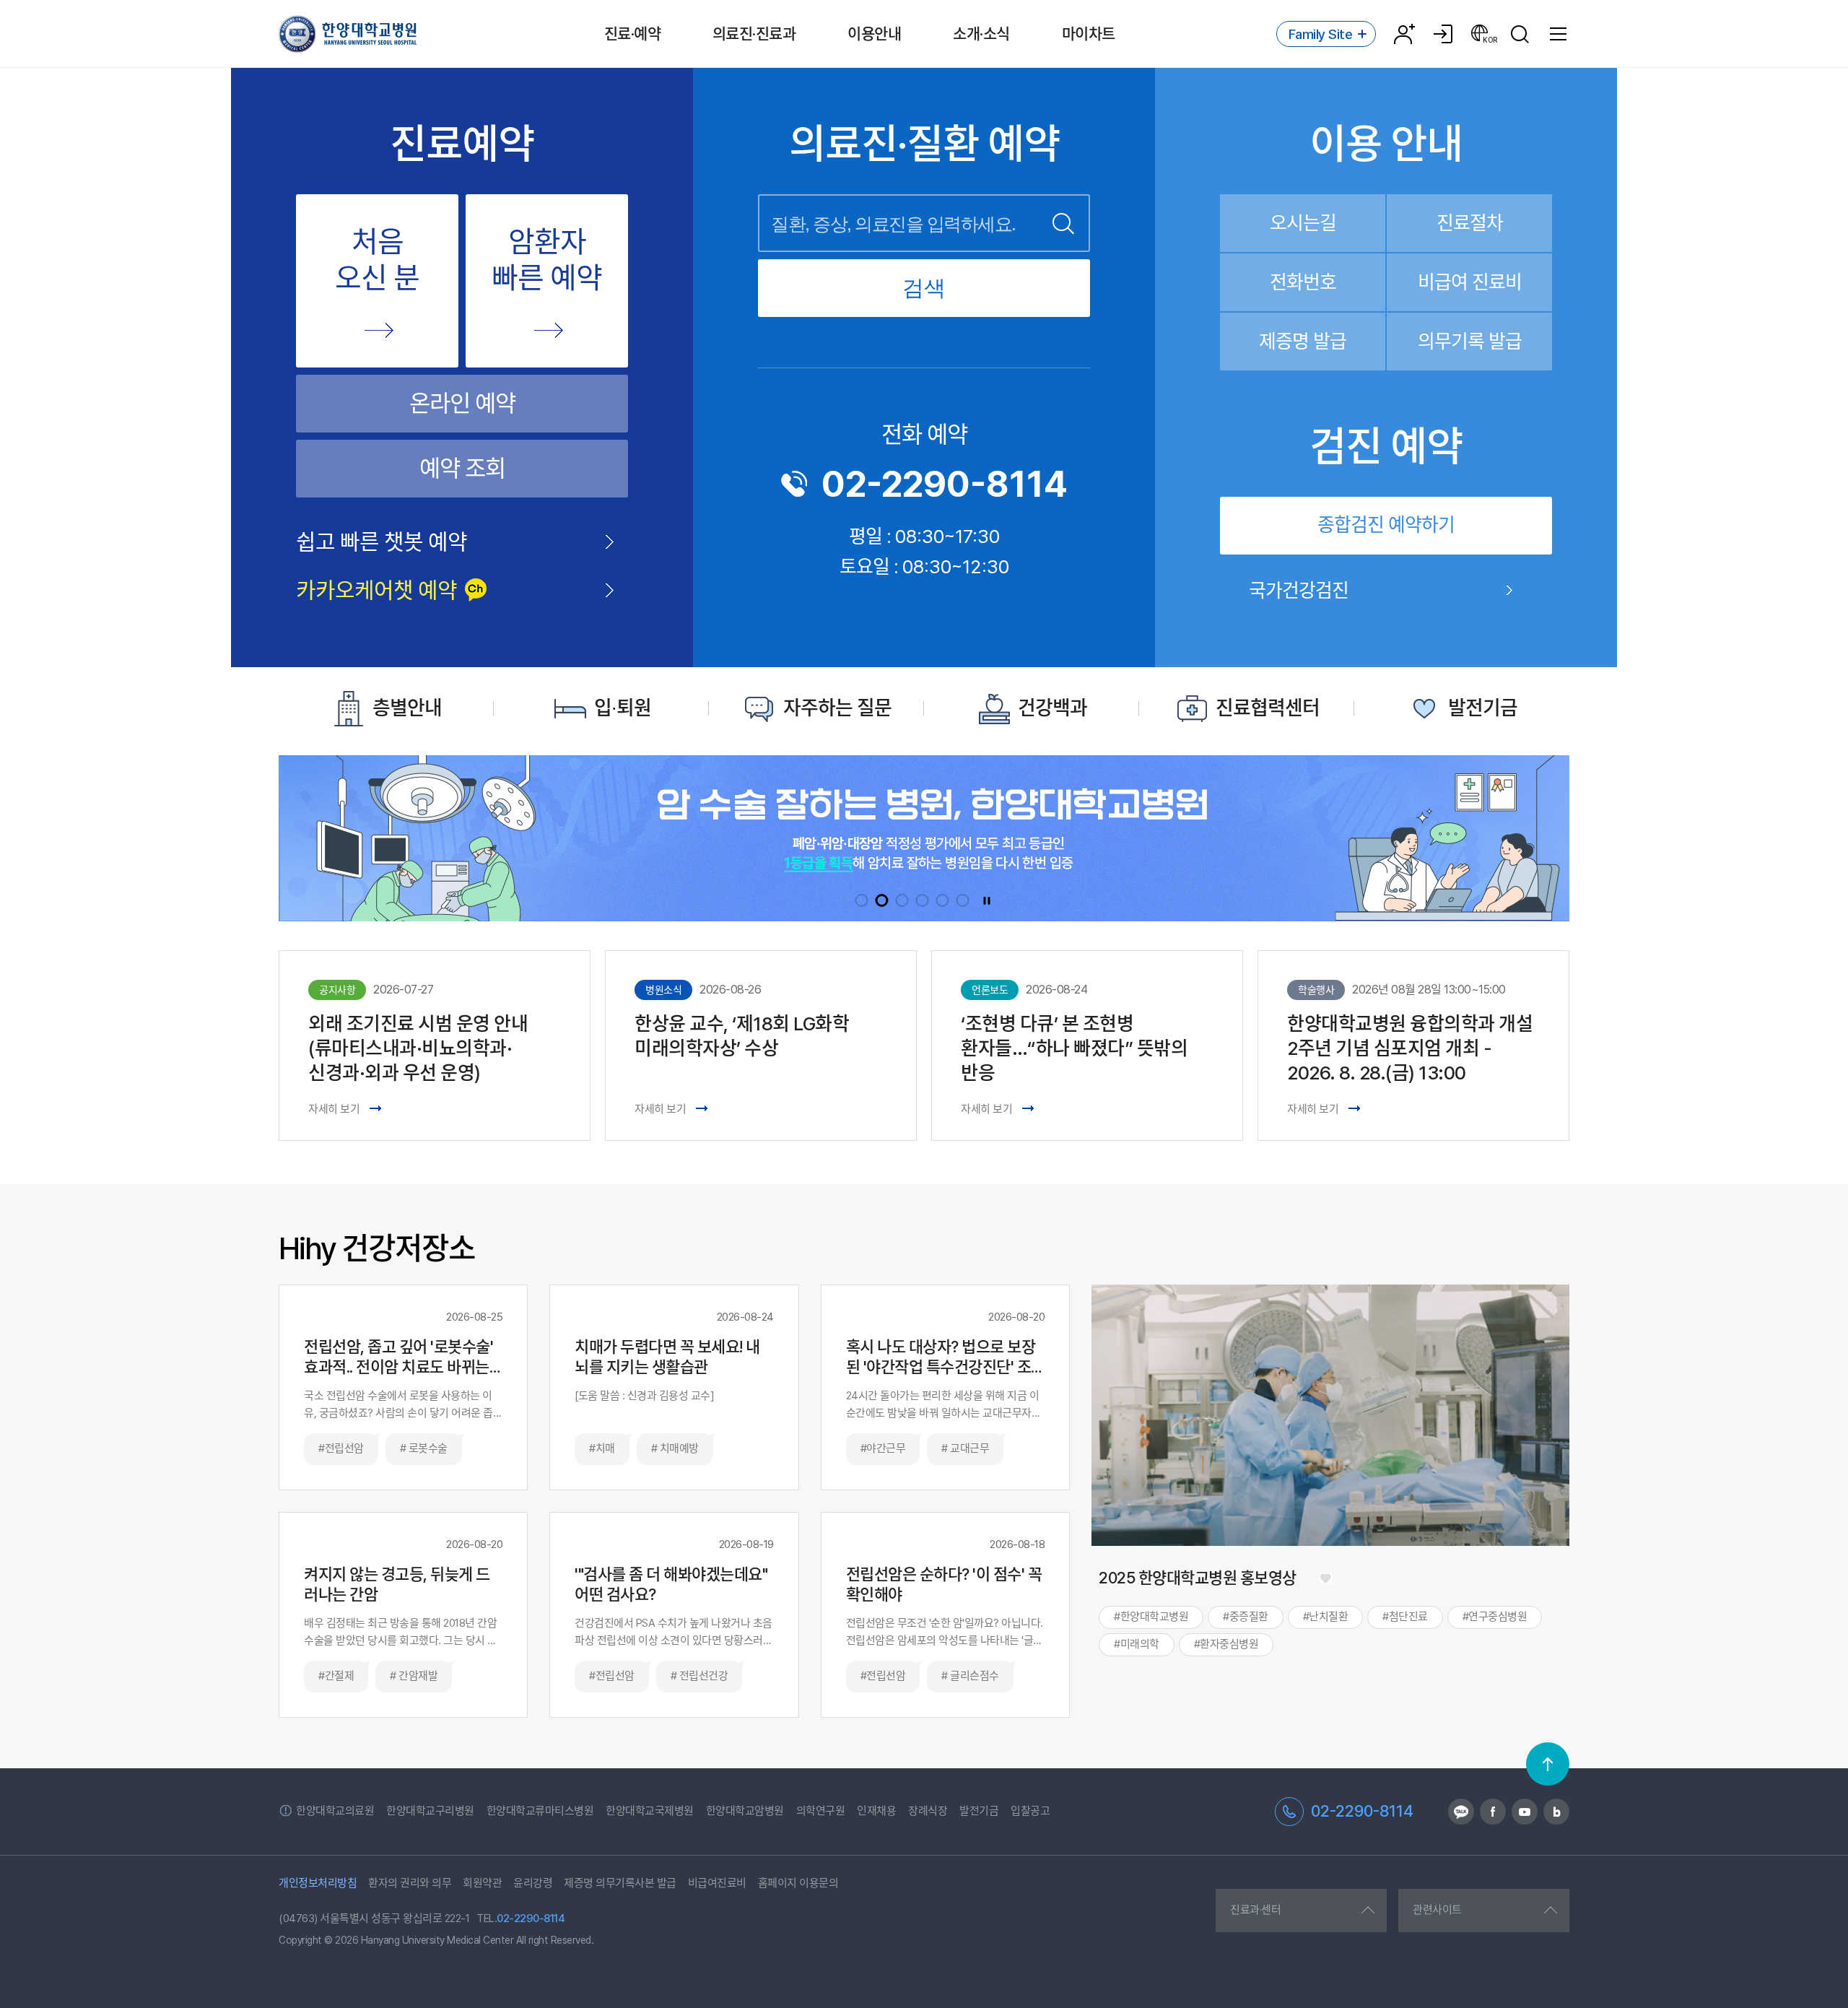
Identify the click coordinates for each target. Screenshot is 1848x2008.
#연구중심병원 (1495, 1617)
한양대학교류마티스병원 (540, 1811)
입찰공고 (1030, 1811)
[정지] (987, 900)
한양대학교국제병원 (650, 1811)
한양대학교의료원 (335, 1811)
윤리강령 (533, 1883)
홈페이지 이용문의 (798, 1883)
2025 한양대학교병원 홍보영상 (1198, 1578)
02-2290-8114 (945, 484)
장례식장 (928, 1811)
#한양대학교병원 (1151, 1617)
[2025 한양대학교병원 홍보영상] (1325, 1578)
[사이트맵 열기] (1559, 34)
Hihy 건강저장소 (377, 1248)
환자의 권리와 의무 (410, 1883)
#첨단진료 (1405, 1617)
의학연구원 (821, 1811)
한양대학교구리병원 (430, 1811)
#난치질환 (1326, 1617)
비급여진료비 (717, 1883)
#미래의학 (1137, 1644)
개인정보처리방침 (318, 1883)
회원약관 (482, 1883)
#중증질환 (1246, 1617)
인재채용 (876, 1811)
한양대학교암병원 (745, 1811)
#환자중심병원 (1226, 1644)
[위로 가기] (1548, 1764)
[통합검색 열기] (1520, 34)
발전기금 (979, 1811)
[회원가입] (1404, 34)
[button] (862, 900)
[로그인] (1443, 34)
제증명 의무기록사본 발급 (620, 1883)
